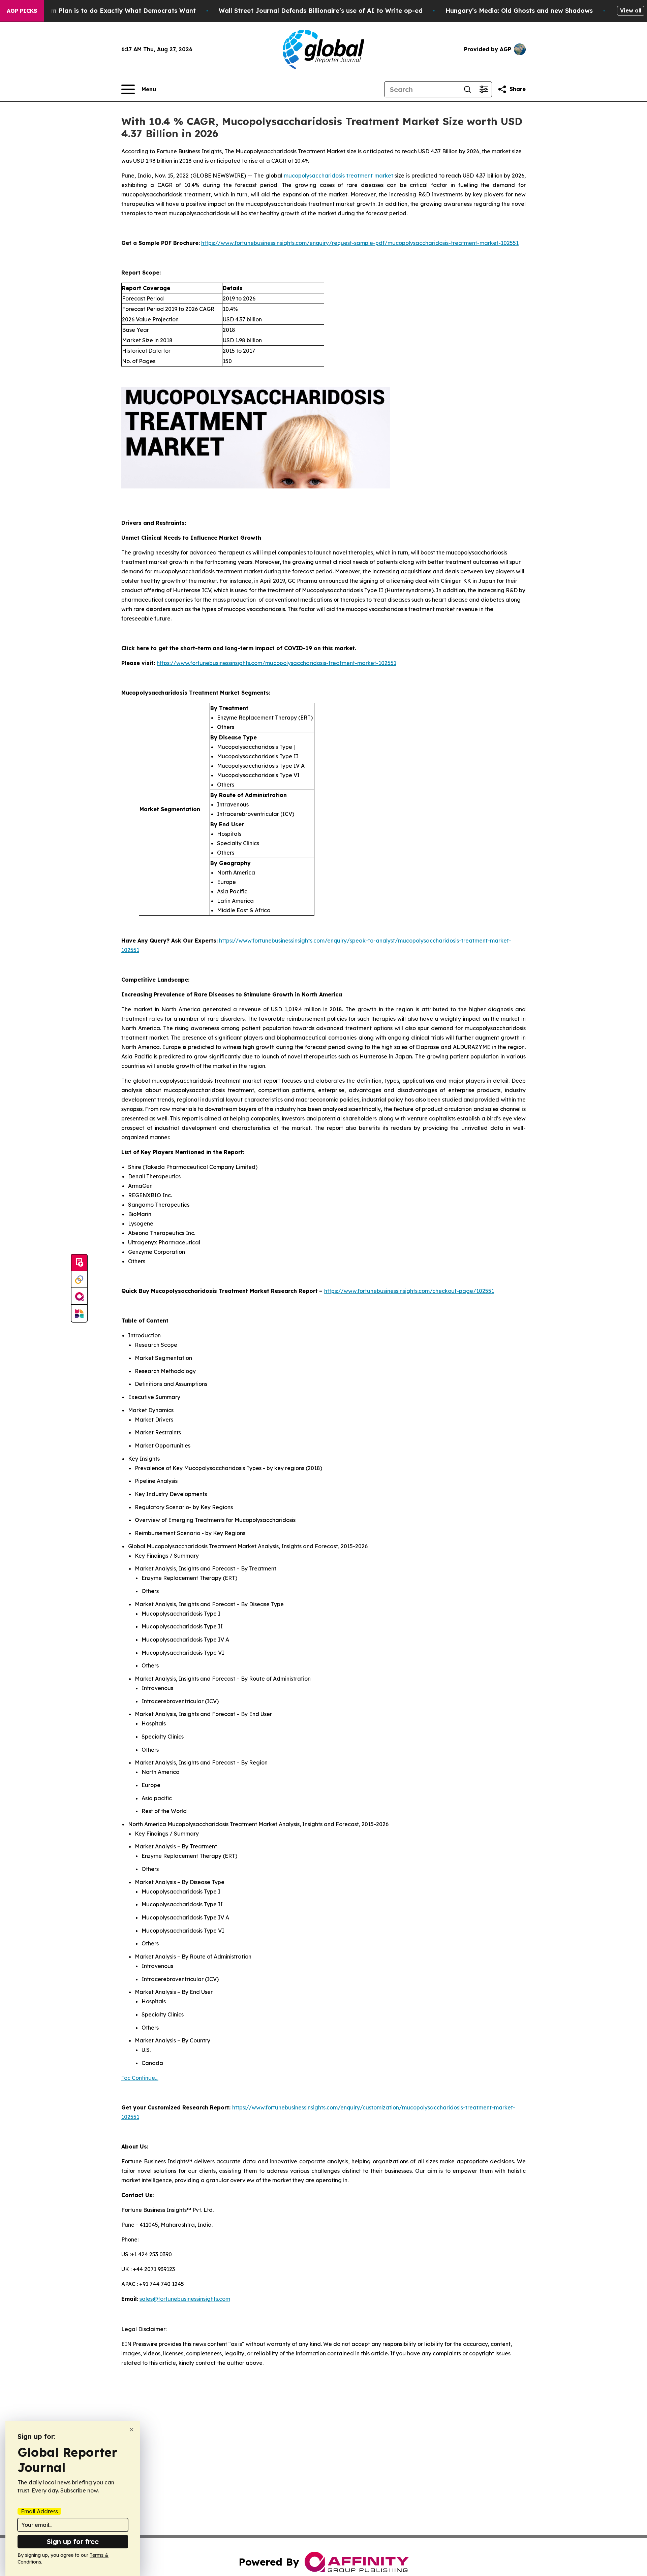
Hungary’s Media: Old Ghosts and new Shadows (519, 11)
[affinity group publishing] (79, 1297)
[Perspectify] (79, 1280)
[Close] (132, 2430)
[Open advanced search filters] (484, 89)
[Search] (467, 89)
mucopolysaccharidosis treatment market (338, 176)
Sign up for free (73, 2541)
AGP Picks (22, 11)
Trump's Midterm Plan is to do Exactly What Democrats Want (100, 11)
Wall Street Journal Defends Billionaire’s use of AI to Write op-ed (321, 11)
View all (631, 10)
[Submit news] (79, 1263)
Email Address (39, 2511)
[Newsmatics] (79, 1313)
